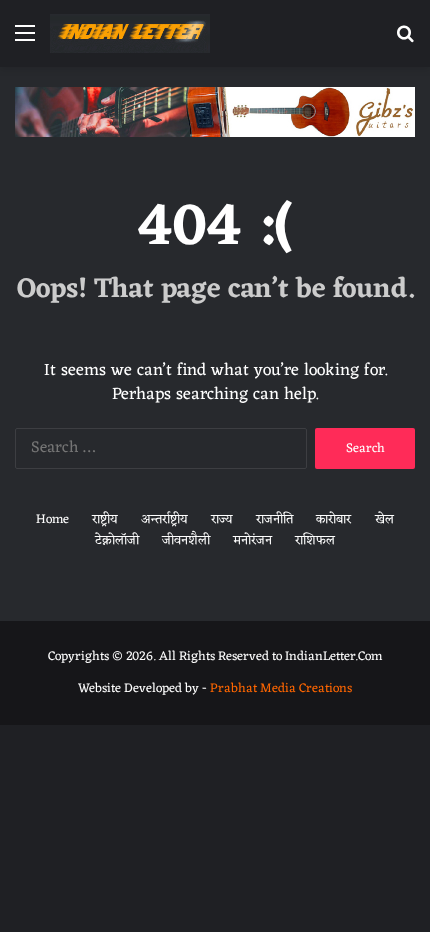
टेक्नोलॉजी (117, 540)
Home (52, 519)
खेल (384, 519)
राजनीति (274, 519)
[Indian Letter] (130, 33)
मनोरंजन (252, 540)
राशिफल (315, 540)
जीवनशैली (186, 540)
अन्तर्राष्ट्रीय (164, 519)
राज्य (222, 519)
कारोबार (333, 519)
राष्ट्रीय (105, 519)
